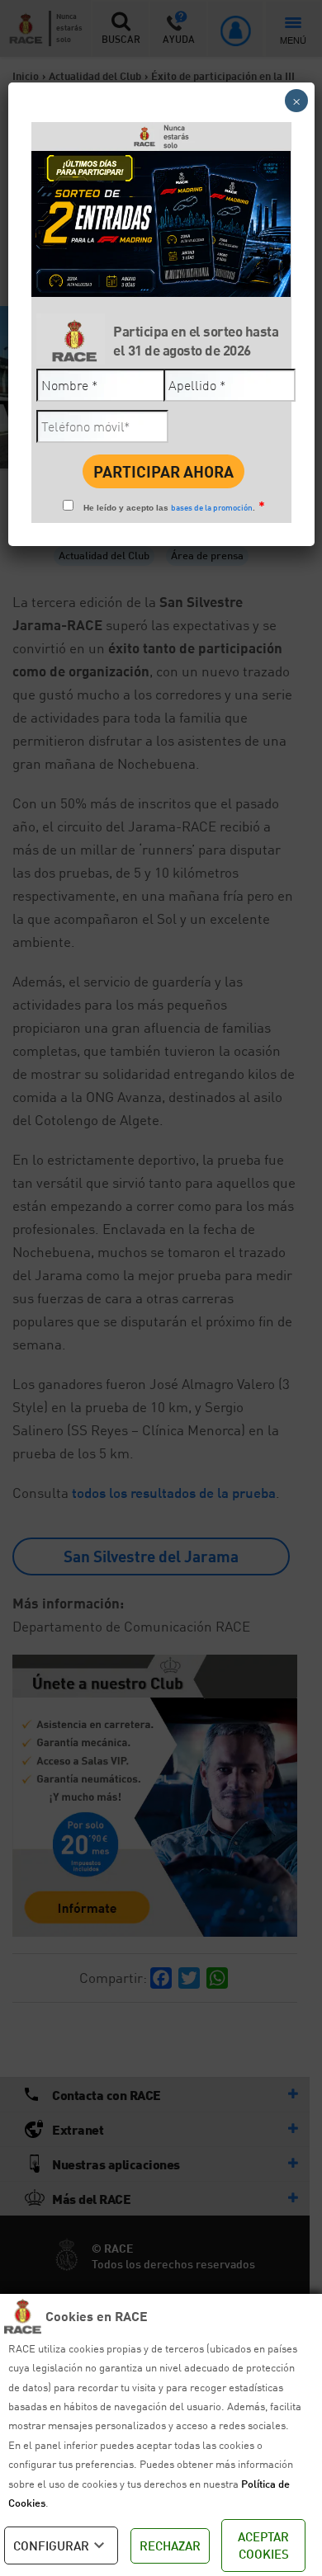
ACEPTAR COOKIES (263, 2545)
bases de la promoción (212, 507)
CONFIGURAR (51, 2545)
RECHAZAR (170, 2545)
